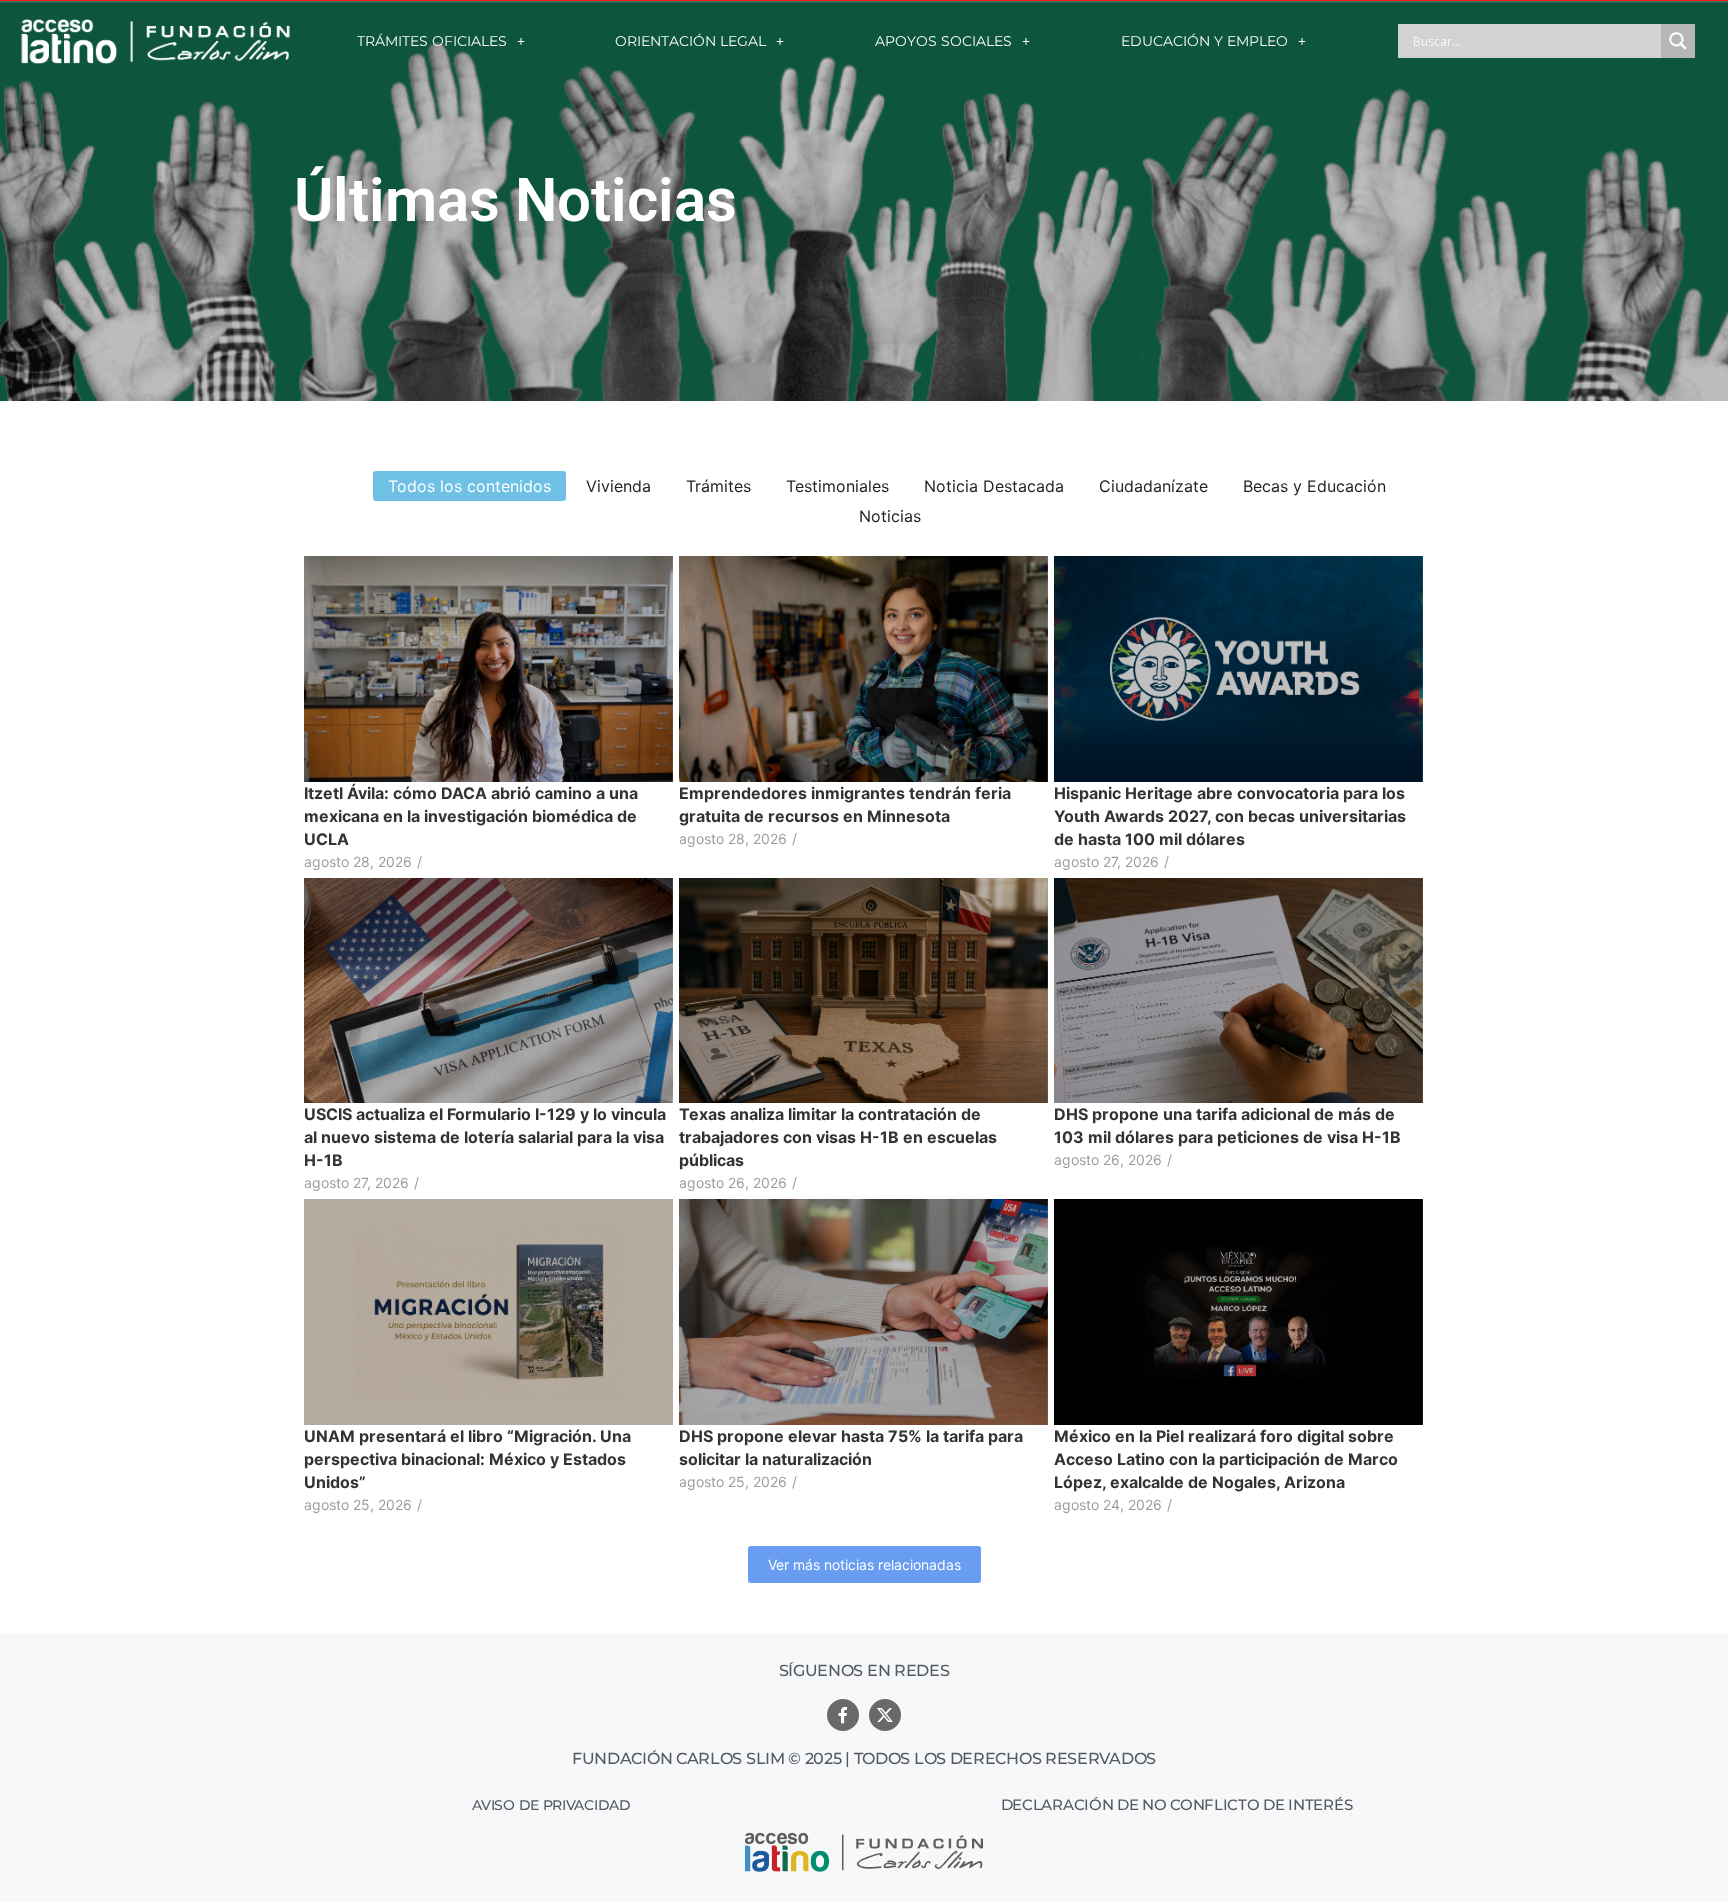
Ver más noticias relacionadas (864, 1564)
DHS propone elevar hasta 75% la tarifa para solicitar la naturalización (851, 1447)
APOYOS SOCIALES (943, 41)
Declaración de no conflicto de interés (1177, 1804)
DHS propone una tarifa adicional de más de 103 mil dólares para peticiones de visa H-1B (1227, 1125)
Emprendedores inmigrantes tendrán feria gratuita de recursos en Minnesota (845, 804)
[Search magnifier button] (1678, 41)
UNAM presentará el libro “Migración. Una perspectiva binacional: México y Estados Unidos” (467, 1459)
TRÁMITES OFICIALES (432, 41)
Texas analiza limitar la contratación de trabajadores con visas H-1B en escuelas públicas (838, 1137)
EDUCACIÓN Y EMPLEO (1204, 41)
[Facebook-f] (843, 1715)
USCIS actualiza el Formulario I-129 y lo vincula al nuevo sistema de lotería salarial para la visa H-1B (485, 1137)
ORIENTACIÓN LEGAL (690, 41)
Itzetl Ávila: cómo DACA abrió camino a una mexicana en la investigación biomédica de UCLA (471, 816)
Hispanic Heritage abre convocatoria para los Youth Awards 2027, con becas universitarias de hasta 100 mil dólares (1230, 816)
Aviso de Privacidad (551, 1805)
